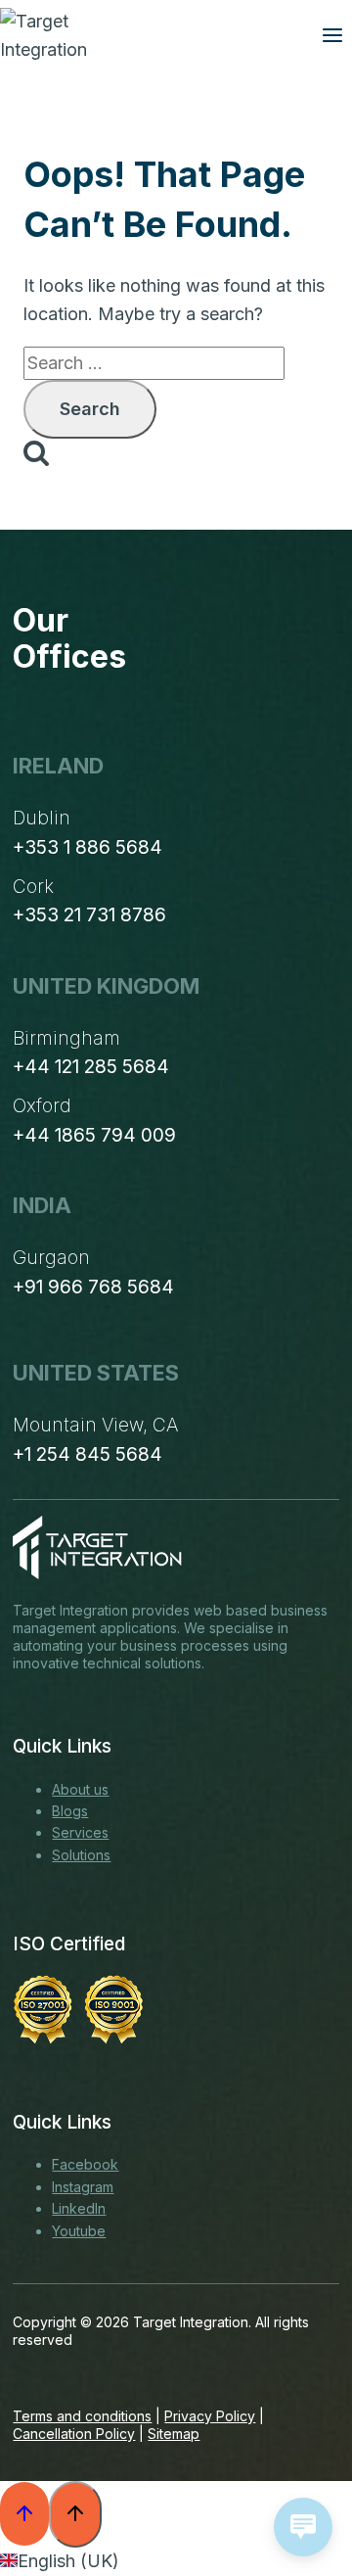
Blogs (70, 1811)
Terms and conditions (82, 2416)
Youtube (79, 2231)
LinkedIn (79, 2208)
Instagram (83, 2187)
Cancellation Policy (74, 2434)
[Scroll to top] (24, 2514)
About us (80, 1789)
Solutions (81, 1855)
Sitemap (174, 2434)
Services (80, 1832)
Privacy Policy (210, 2416)
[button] (176, 2562)
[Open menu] (332, 36)
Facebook (85, 2164)
